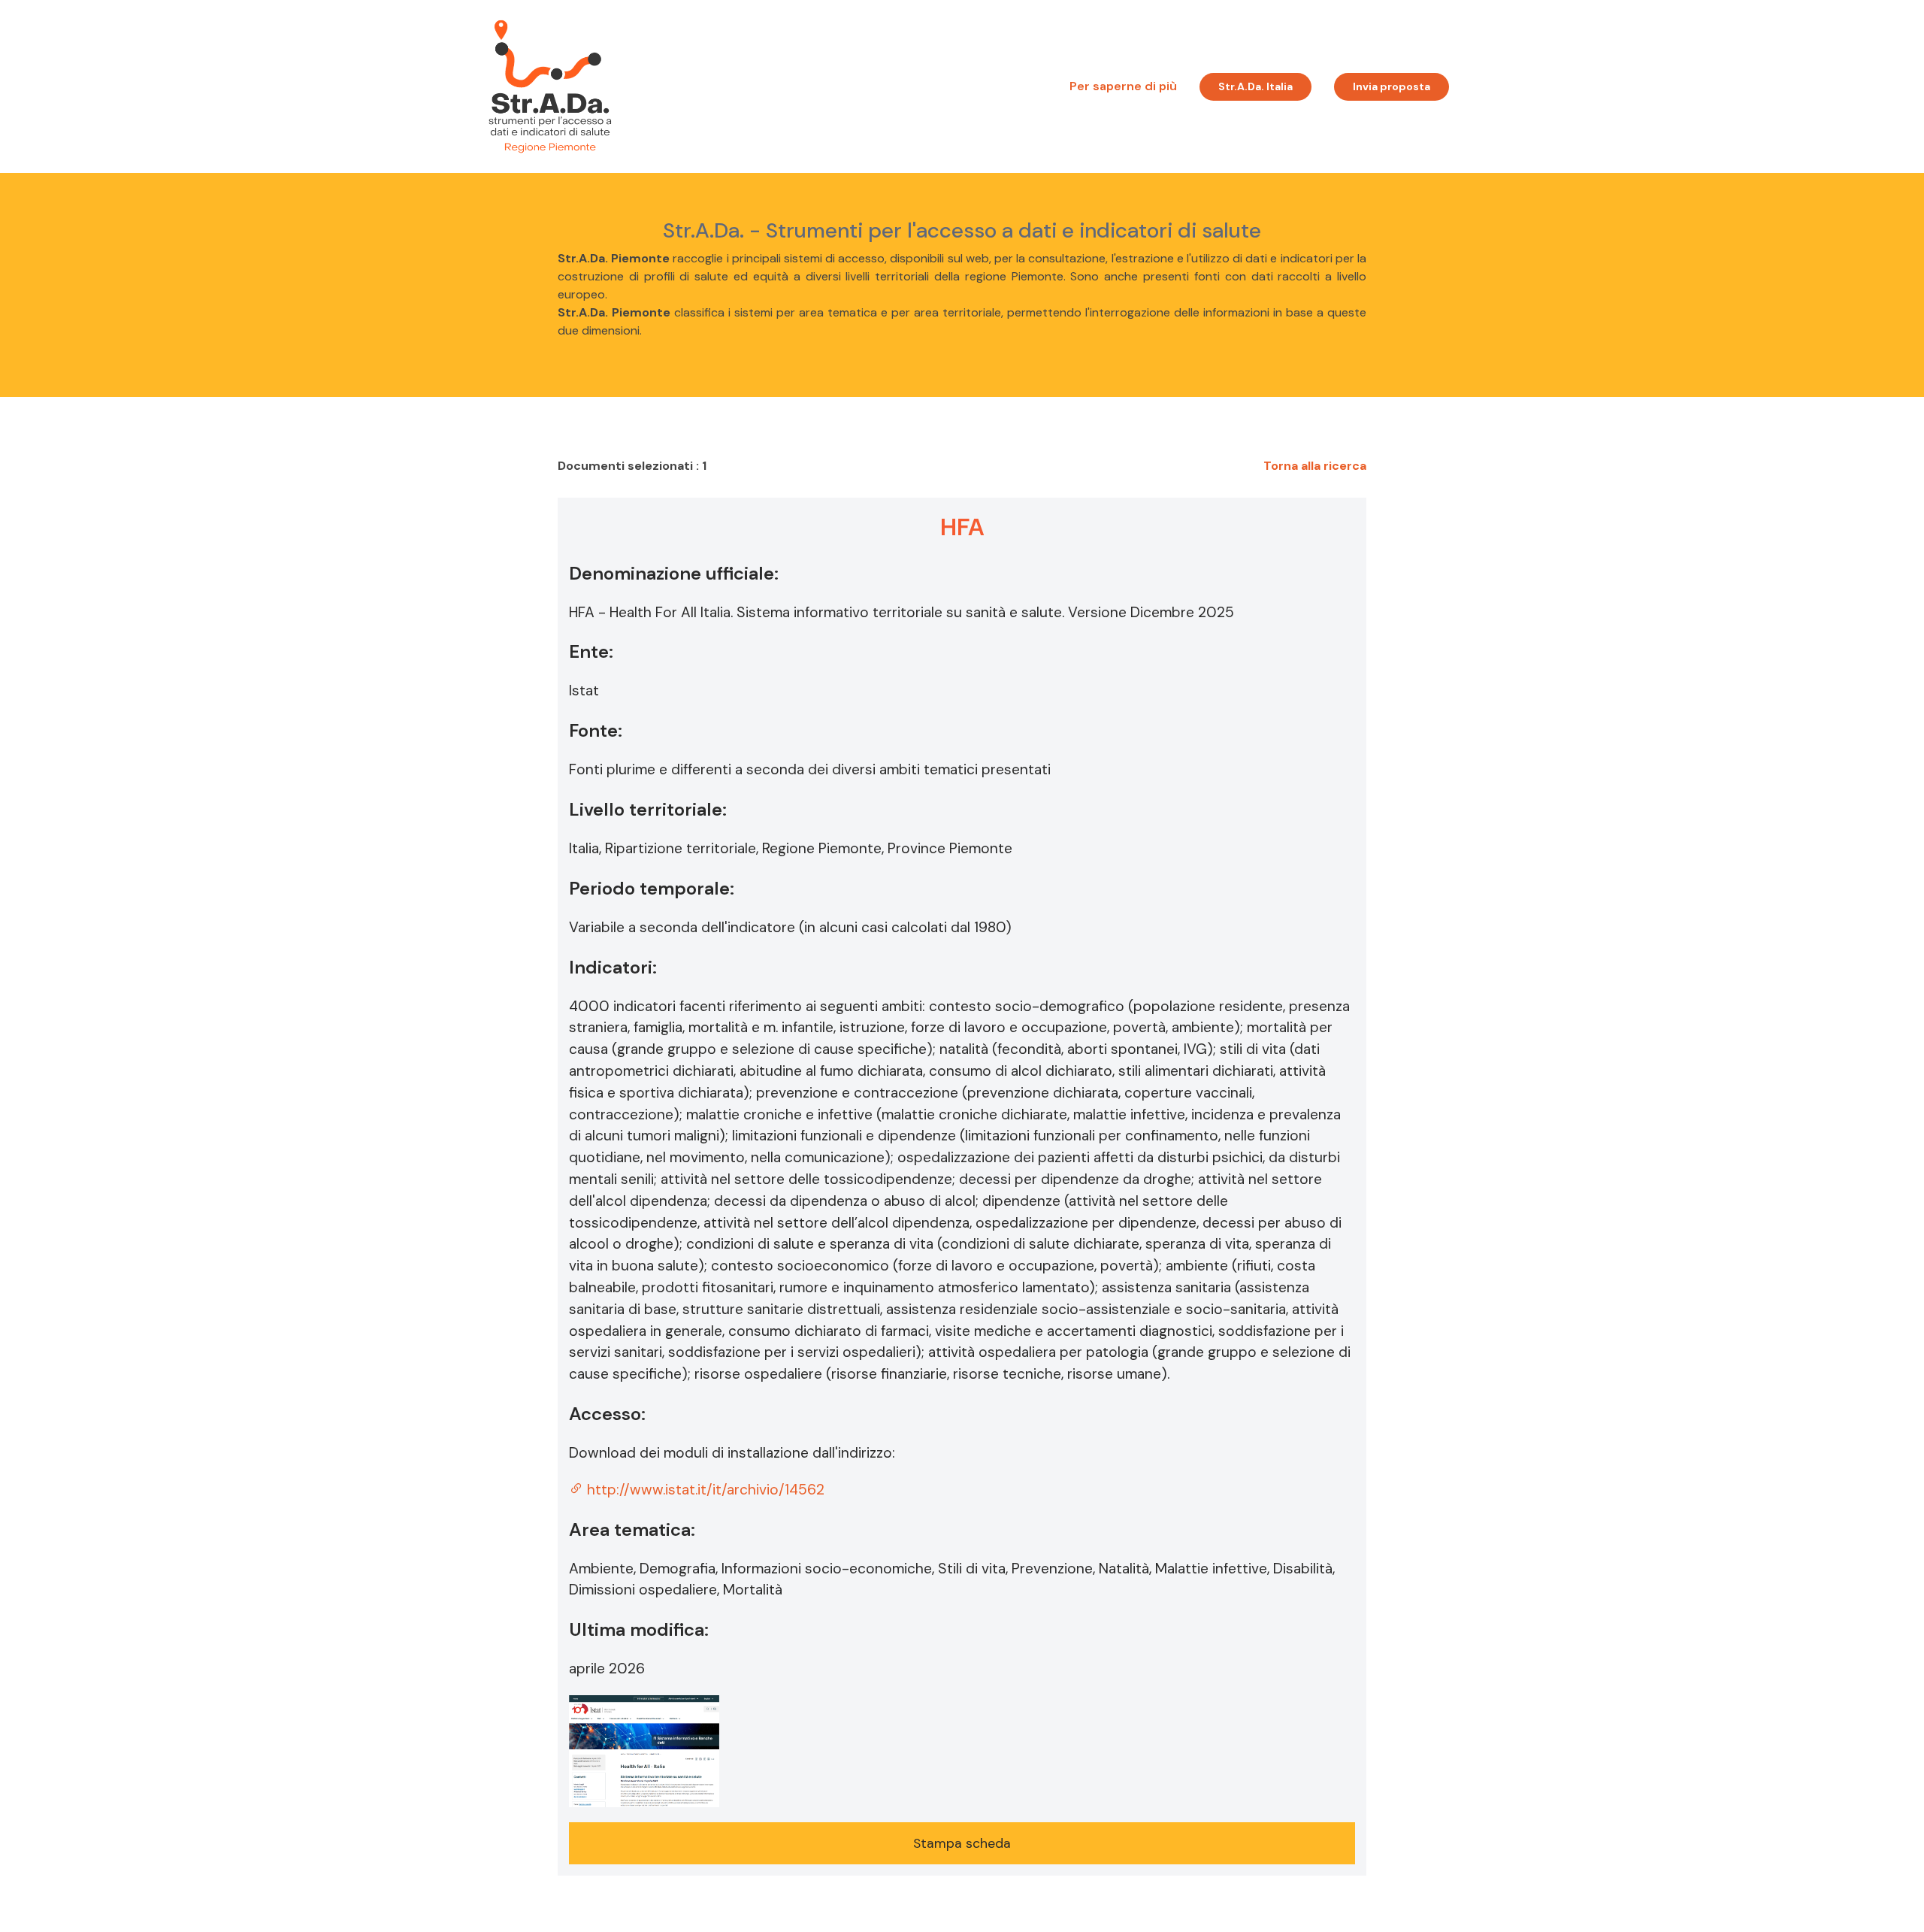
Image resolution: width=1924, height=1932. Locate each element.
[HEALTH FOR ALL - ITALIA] (644, 1749)
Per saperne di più (1123, 86)
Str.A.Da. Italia (1255, 86)
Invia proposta (1392, 86)
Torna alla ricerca (1315, 466)
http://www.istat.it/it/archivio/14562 (704, 1490)
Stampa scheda (962, 1843)
